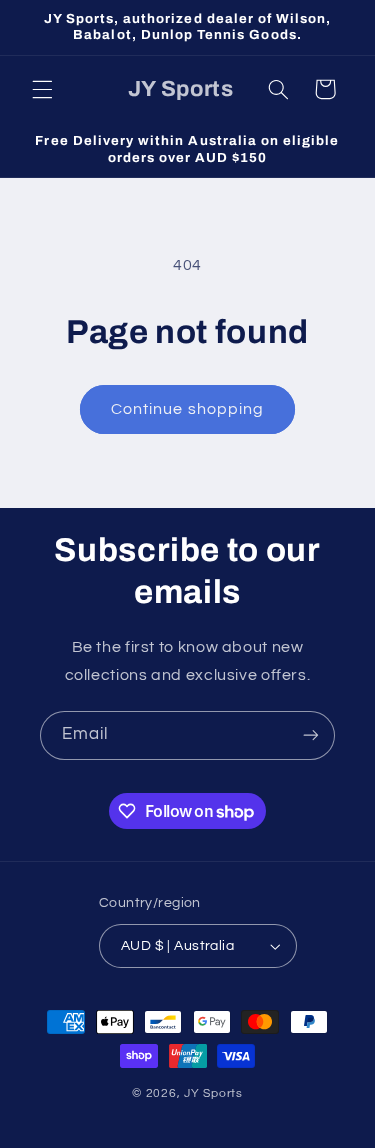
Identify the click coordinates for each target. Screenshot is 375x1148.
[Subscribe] (311, 735)
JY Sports (213, 1093)
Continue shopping (187, 409)
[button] (42, 89)
